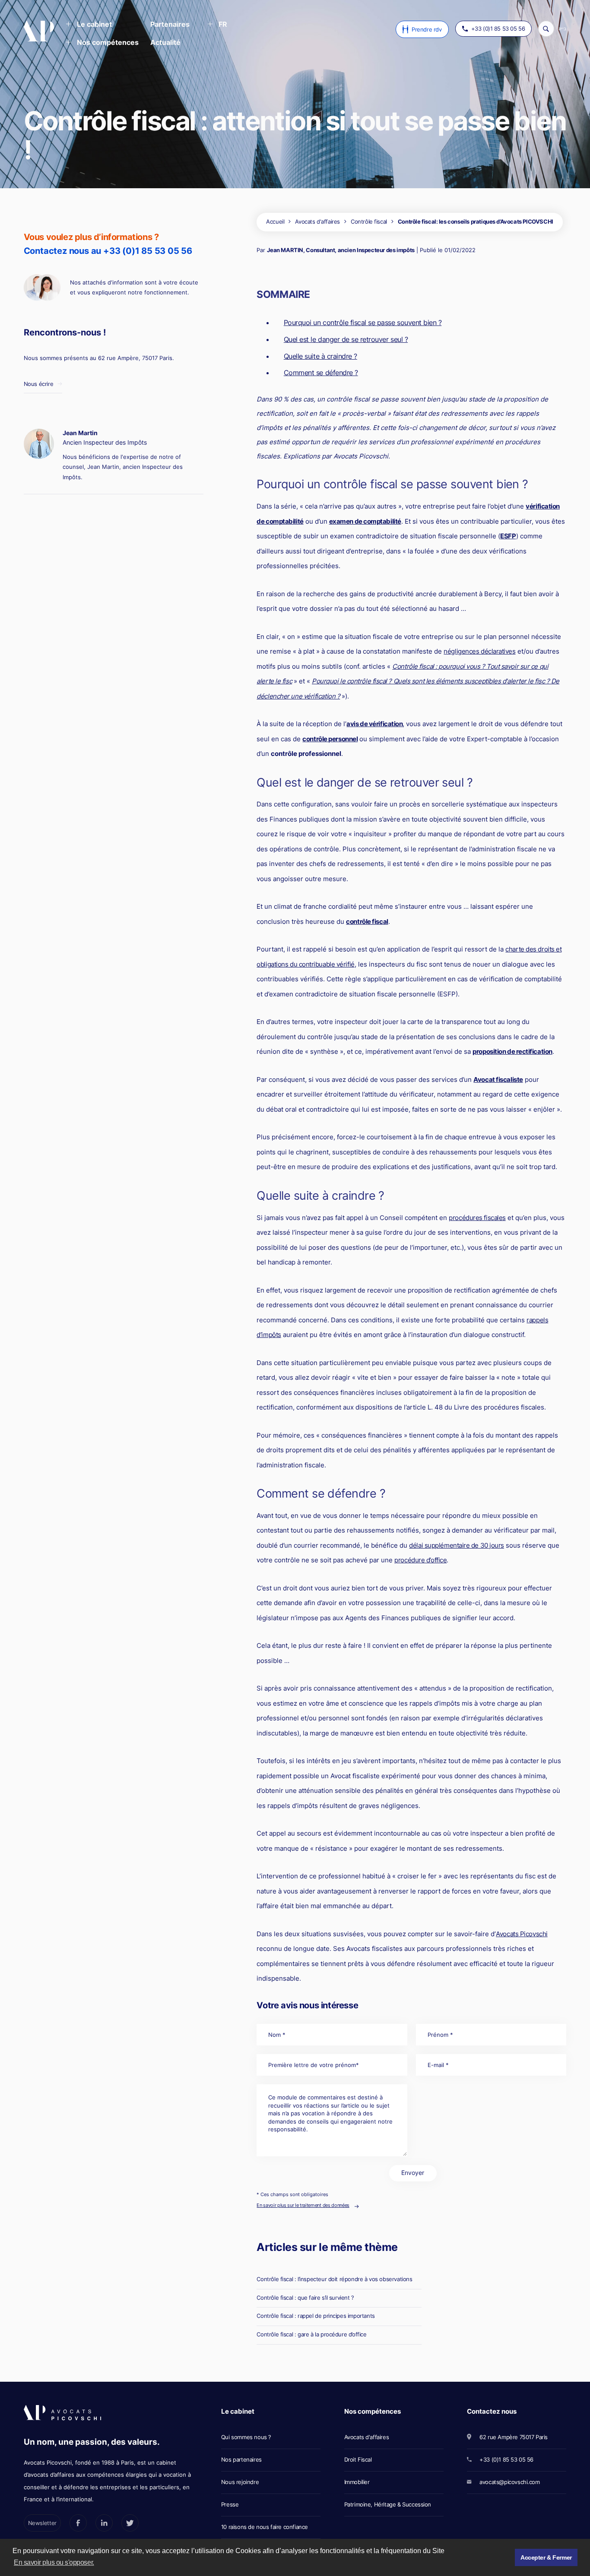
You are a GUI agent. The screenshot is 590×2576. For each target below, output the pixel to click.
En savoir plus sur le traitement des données (303, 2205)
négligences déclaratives (479, 651)
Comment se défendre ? (321, 373)
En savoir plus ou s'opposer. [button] (54, 2562)
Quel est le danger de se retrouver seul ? (346, 339)
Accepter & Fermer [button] (546, 2557)
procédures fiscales (477, 1218)
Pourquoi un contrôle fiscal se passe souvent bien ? (363, 322)
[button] (89, 25)
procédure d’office (420, 1560)
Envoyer (413, 2173)
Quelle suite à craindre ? (320, 356)
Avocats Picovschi (522, 1934)
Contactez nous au (108, 251)
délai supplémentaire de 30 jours (457, 1545)
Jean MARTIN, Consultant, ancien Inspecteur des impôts (341, 250)
